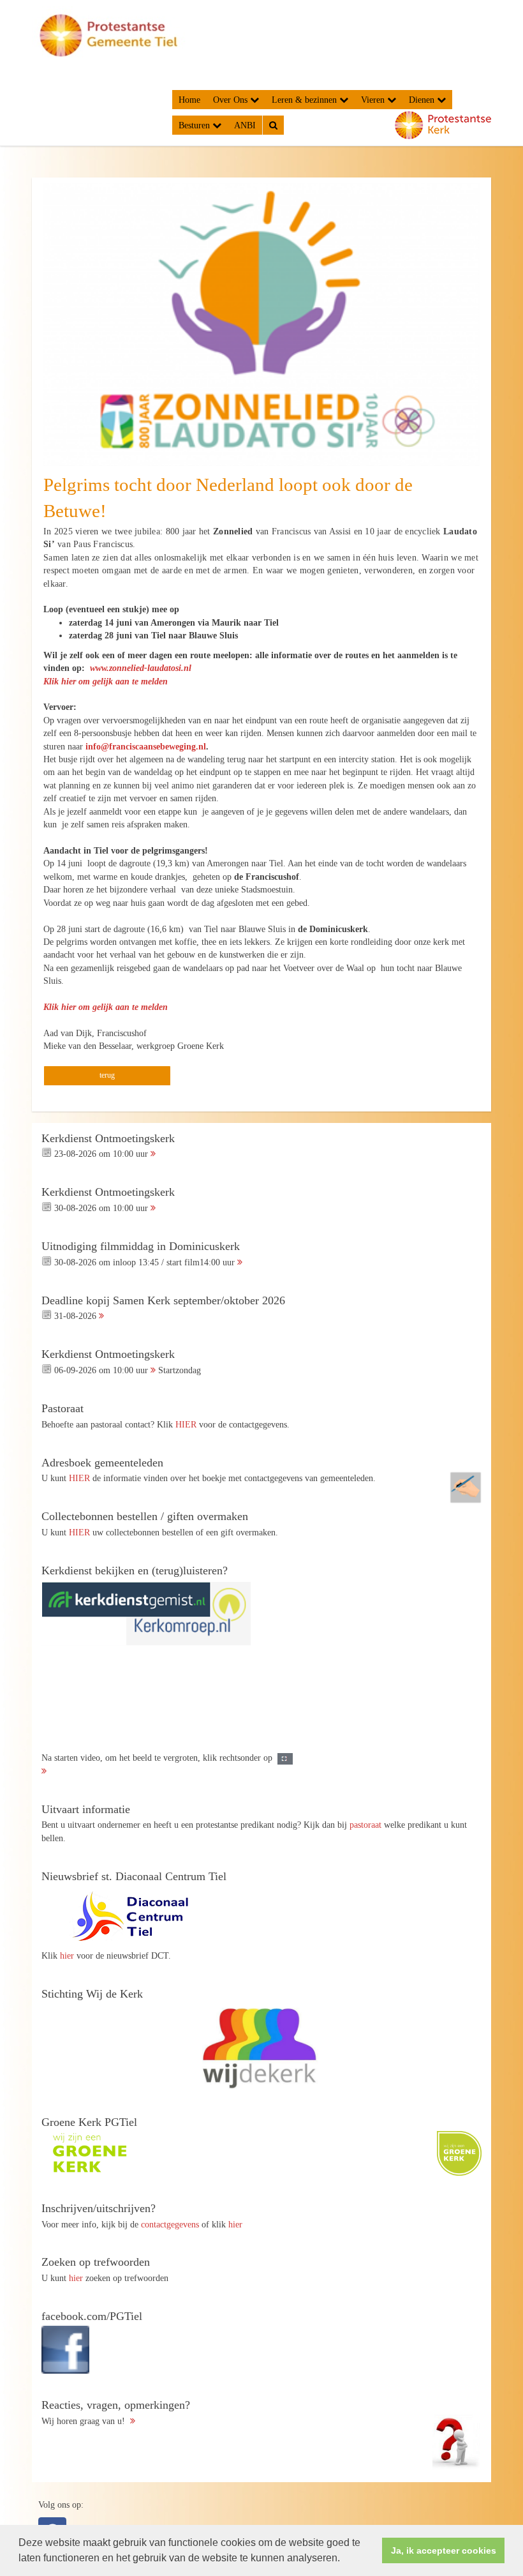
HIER (186, 1424)
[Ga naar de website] (137, 1917)
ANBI (245, 125)
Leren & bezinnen (306, 100)
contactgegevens (170, 2224)
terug (107, 1075)
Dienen (423, 100)
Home (189, 100)
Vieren (374, 100)
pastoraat (365, 1825)
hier (67, 1955)
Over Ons (232, 100)
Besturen (195, 125)
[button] (344, 2559)
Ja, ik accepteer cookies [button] (444, 2550)
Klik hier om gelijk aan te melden (106, 681)
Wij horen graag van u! (116, 2413)
